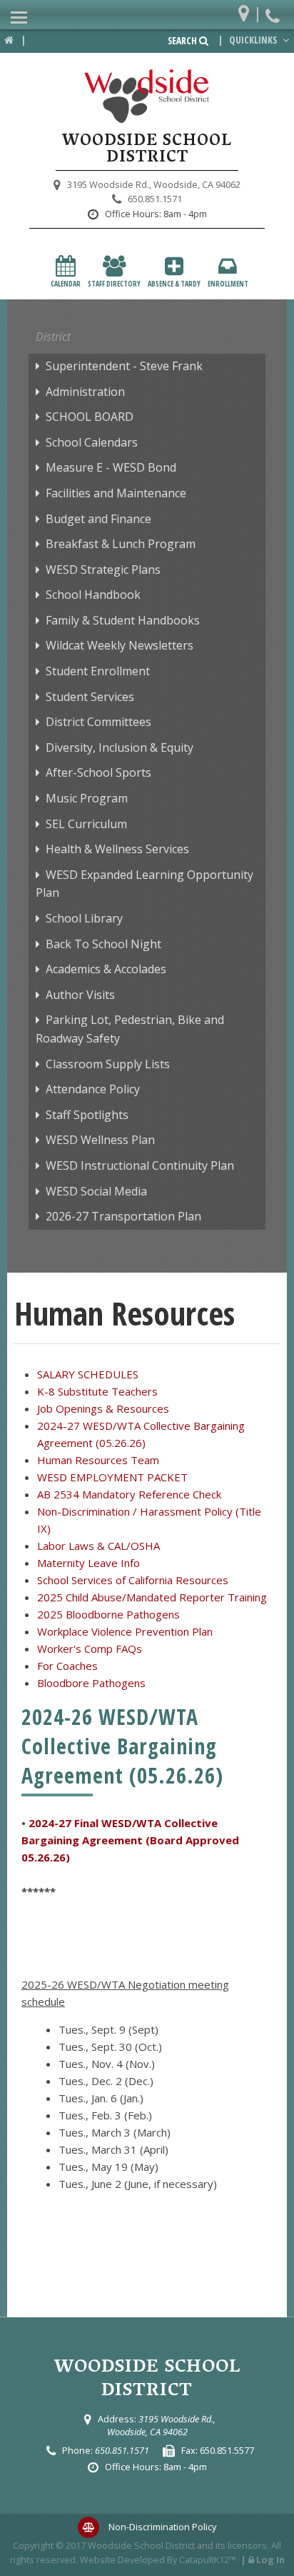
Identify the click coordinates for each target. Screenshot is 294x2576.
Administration (85, 392)
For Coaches (67, 1666)
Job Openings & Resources (103, 1408)
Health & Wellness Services (117, 849)
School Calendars (92, 442)
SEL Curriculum (86, 824)
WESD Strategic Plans (103, 570)
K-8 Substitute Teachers (97, 1391)
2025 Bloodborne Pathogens (108, 1614)
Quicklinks (254, 40)
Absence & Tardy (174, 284)
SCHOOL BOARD (90, 417)
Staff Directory (114, 284)
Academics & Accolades (106, 969)
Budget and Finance (98, 519)
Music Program (87, 798)
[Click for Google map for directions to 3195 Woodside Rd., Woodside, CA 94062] (247, 10)
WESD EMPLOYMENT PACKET (112, 1477)
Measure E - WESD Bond (111, 467)
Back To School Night (103, 944)
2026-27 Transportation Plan (123, 1216)
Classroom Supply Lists (108, 1064)
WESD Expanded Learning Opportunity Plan (145, 884)
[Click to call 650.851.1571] (274, 10)
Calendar (66, 284)
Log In (270, 2560)
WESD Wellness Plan (100, 1140)
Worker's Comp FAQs (90, 1648)
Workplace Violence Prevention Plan (125, 1631)
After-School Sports (98, 772)
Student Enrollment (98, 671)
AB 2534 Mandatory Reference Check (129, 1494)
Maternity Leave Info (88, 1563)
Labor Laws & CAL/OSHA (98, 1546)
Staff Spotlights (87, 1115)
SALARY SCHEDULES (88, 1374)
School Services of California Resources (133, 1580)
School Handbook (93, 595)
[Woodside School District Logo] (147, 96)
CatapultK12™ (208, 2560)
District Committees (98, 722)
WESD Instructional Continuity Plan (140, 1165)
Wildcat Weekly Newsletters (120, 645)
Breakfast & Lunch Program (121, 544)
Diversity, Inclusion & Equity (120, 747)
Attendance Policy (93, 1089)
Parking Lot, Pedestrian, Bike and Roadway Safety (130, 1029)
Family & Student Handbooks (123, 620)
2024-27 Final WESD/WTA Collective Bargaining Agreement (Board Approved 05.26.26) (130, 1840)
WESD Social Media (96, 1191)
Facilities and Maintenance (116, 493)
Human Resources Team (98, 1460)
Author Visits (80, 995)
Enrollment (228, 284)
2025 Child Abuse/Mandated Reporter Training (152, 1597)
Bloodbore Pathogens (91, 1683)
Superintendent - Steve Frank (124, 366)
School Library (84, 918)
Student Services (90, 697)
